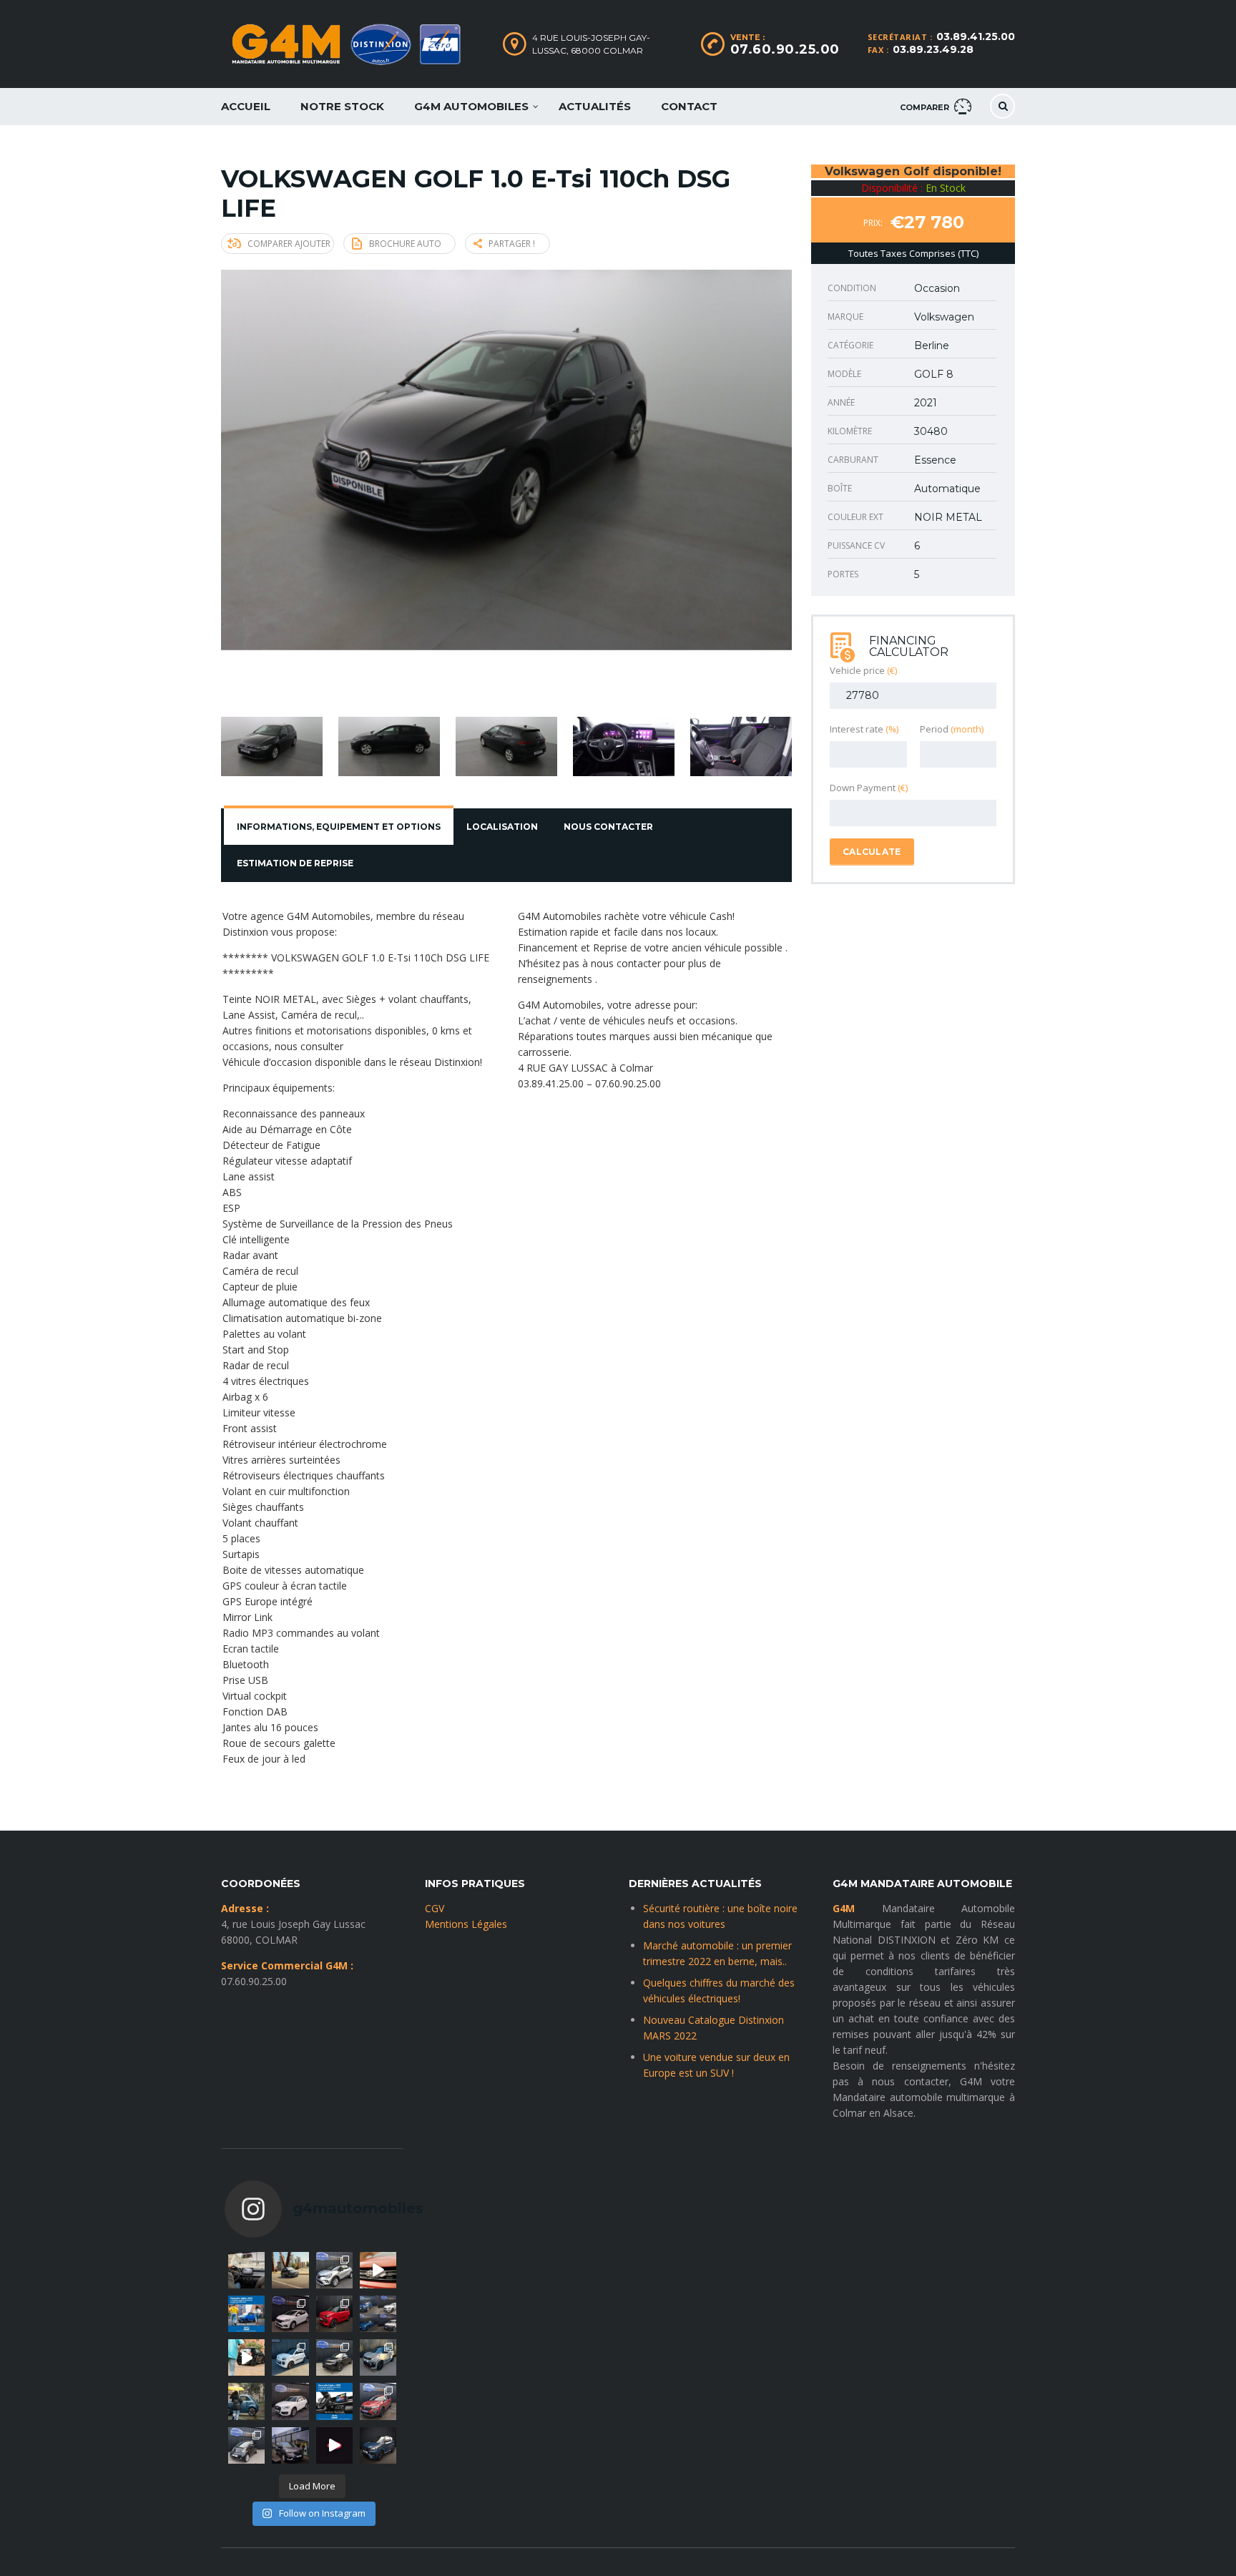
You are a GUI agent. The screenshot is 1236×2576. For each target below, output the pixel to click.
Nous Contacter (608, 827)
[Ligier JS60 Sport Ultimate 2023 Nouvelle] (378, 2357)
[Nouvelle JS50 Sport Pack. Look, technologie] (378, 2445)
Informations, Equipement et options (339, 827)
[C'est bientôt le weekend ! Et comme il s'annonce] (334, 2270)
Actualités (595, 106)
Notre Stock (342, 106)
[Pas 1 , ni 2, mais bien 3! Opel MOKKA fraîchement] (334, 2357)
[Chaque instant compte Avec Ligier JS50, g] (246, 2357)
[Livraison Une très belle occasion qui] (290, 2401)
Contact (689, 106)
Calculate (872, 852)
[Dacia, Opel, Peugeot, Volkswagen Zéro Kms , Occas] (378, 2314)
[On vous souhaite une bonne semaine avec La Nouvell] (290, 2270)
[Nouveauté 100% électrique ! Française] (246, 2445)
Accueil (246, 106)
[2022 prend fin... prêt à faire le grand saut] (334, 2445)
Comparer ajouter (289, 244)
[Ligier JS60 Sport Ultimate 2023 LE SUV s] (378, 2270)
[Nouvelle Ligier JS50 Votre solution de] (246, 2314)
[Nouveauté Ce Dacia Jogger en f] (378, 2401)
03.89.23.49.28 (933, 49)
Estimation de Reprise (295, 863)
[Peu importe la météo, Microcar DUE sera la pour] (246, 2401)
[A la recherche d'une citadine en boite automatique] (290, 2314)
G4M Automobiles (471, 106)
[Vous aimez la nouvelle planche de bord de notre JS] (334, 2401)
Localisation (502, 827)
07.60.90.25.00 (785, 49)
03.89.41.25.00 (976, 36)
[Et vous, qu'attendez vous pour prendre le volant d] (246, 2270)
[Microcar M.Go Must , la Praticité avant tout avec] (334, 2314)
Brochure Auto (405, 244)
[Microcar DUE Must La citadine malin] (290, 2357)
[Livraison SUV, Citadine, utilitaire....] (290, 2445)
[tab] (339, 827)
